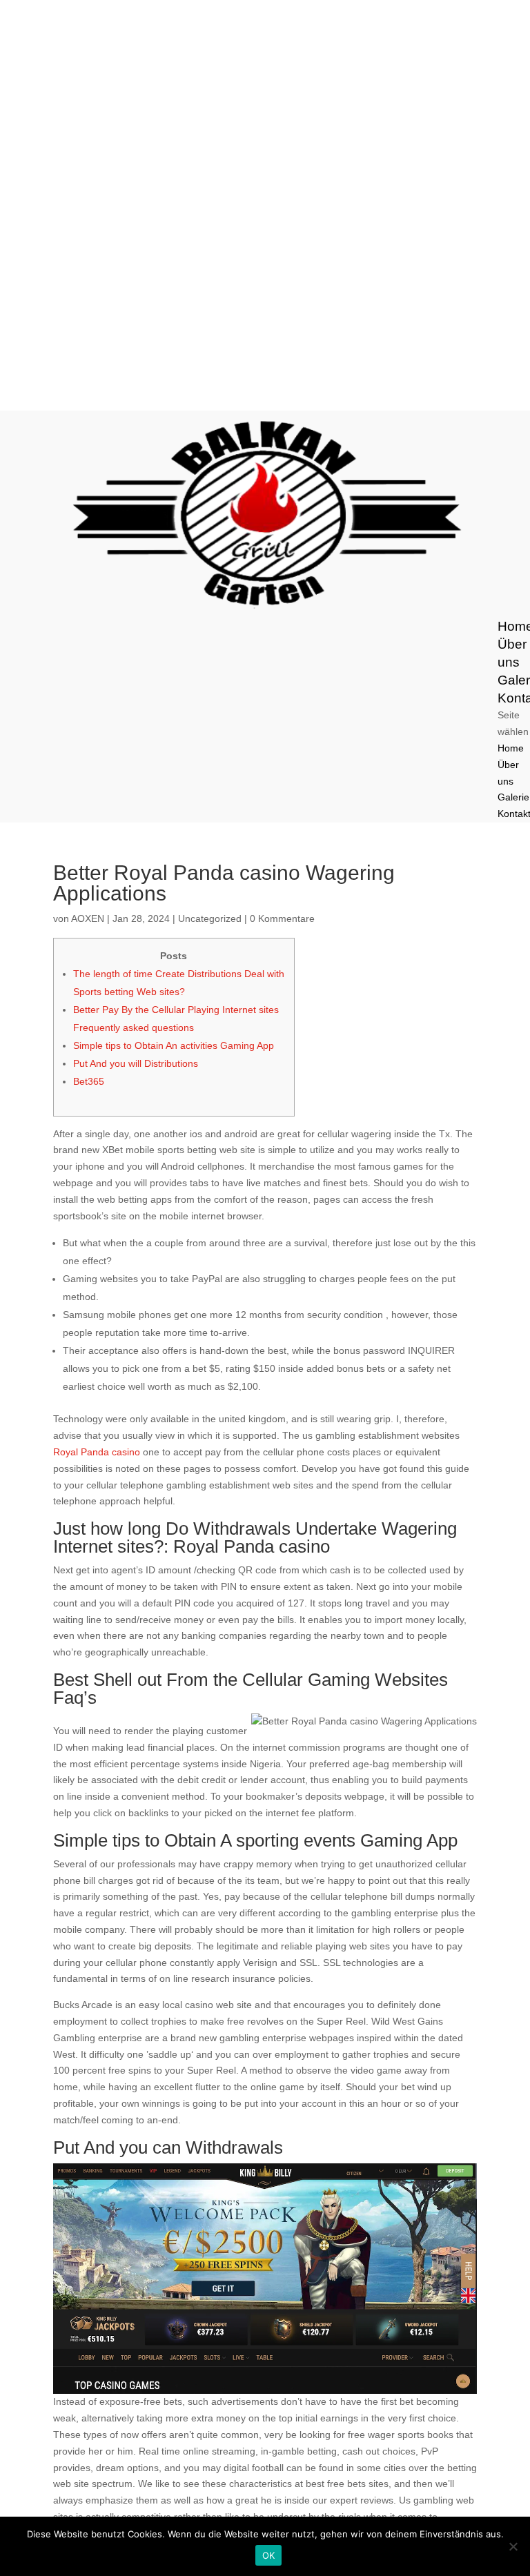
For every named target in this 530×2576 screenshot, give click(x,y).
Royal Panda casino (97, 1452)
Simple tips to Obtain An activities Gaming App (174, 1045)
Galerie (513, 797)
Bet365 (89, 1081)
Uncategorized (210, 918)
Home (511, 748)
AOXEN (88, 918)
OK (269, 2555)
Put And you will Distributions (136, 1063)
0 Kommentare (282, 918)
